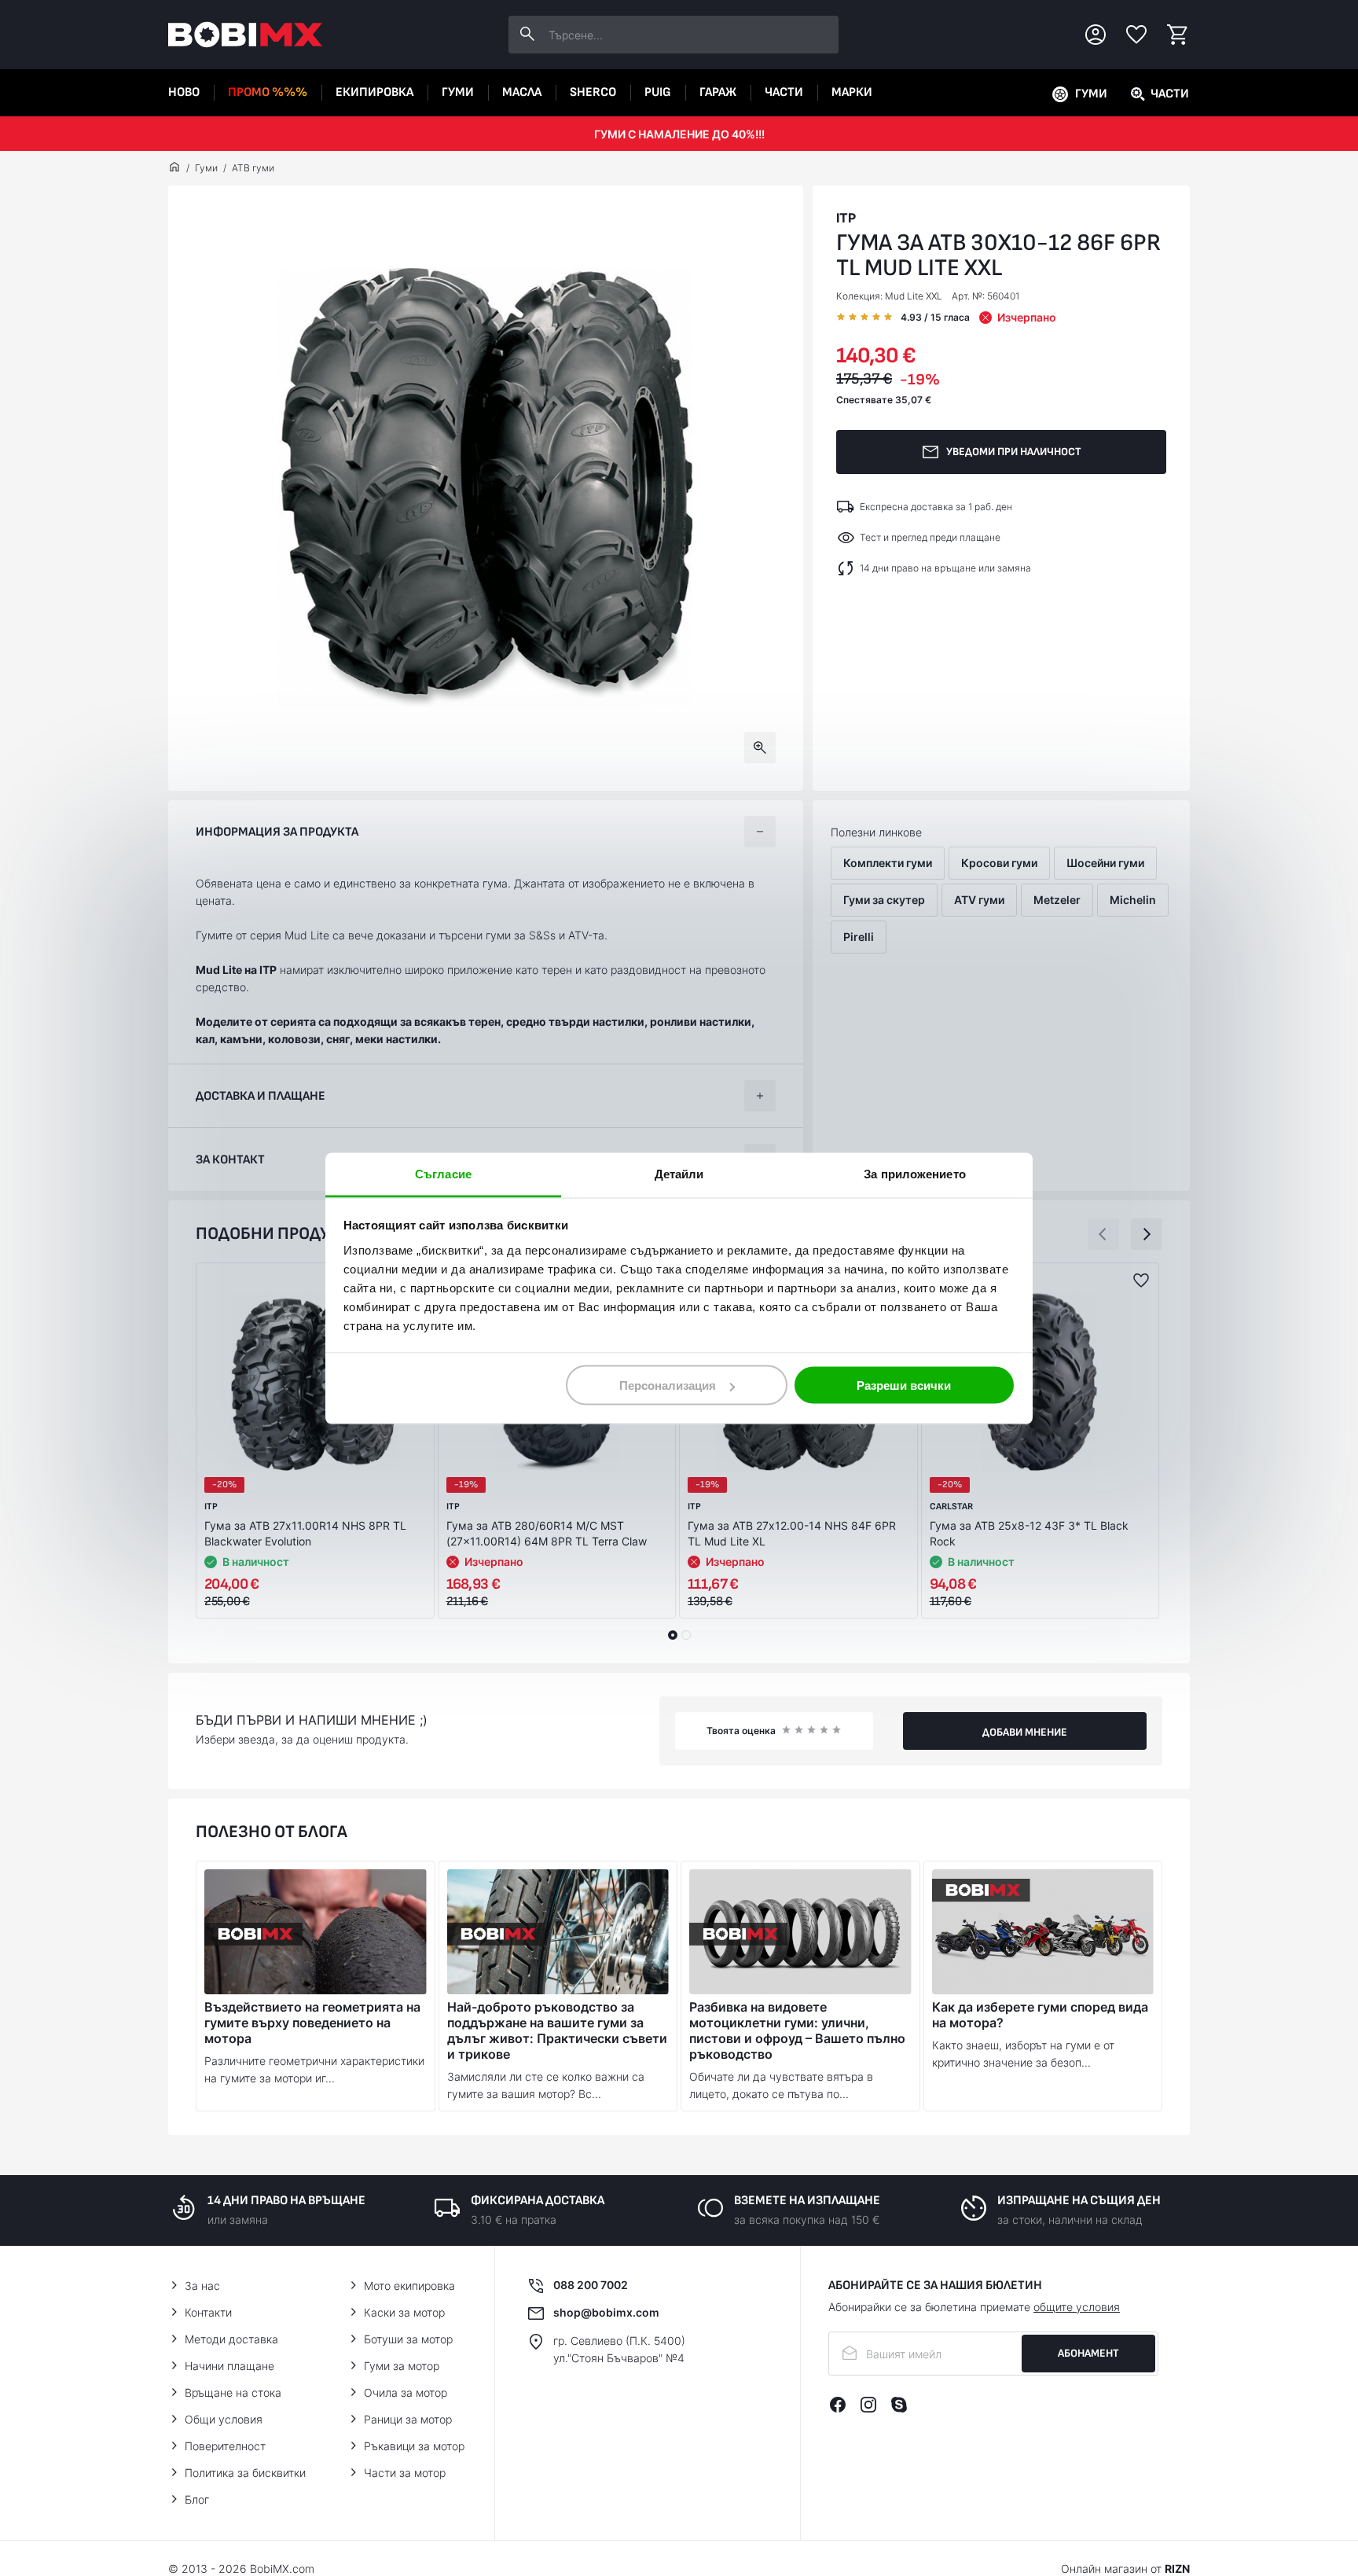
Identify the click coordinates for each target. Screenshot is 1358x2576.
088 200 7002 (591, 2285)
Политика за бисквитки (245, 2473)
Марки (852, 92)
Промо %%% (268, 92)
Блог (197, 2499)
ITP (846, 218)
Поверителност (225, 2446)
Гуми (458, 92)
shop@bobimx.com (606, 2312)
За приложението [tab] (915, 1173)
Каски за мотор (404, 2312)
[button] (1103, 1234)
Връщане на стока (233, 2392)
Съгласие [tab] (443, 1173)
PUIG (658, 92)
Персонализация (668, 1385)
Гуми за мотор (402, 2366)
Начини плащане (229, 2366)
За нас (202, 2286)
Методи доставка (231, 2339)
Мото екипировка (409, 2286)
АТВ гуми (253, 168)
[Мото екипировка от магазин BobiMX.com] (174, 168)
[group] (486, 488)
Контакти (208, 2312)
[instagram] (868, 2405)
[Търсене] (527, 35)
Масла (522, 92)
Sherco (593, 92)
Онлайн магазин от (1125, 2569)
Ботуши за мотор (408, 2339)
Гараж (718, 92)
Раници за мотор (408, 2419)
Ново (184, 92)
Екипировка (374, 92)
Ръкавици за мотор (414, 2446)
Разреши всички (904, 1385)
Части (784, 92)
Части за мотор (405, 2473)
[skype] (899, 2405)
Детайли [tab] (679, 1173)
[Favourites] (1136, 35)
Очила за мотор (406, 2392)
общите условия (1077, 2307)
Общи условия (224, 2419)
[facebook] (838, 2405)
